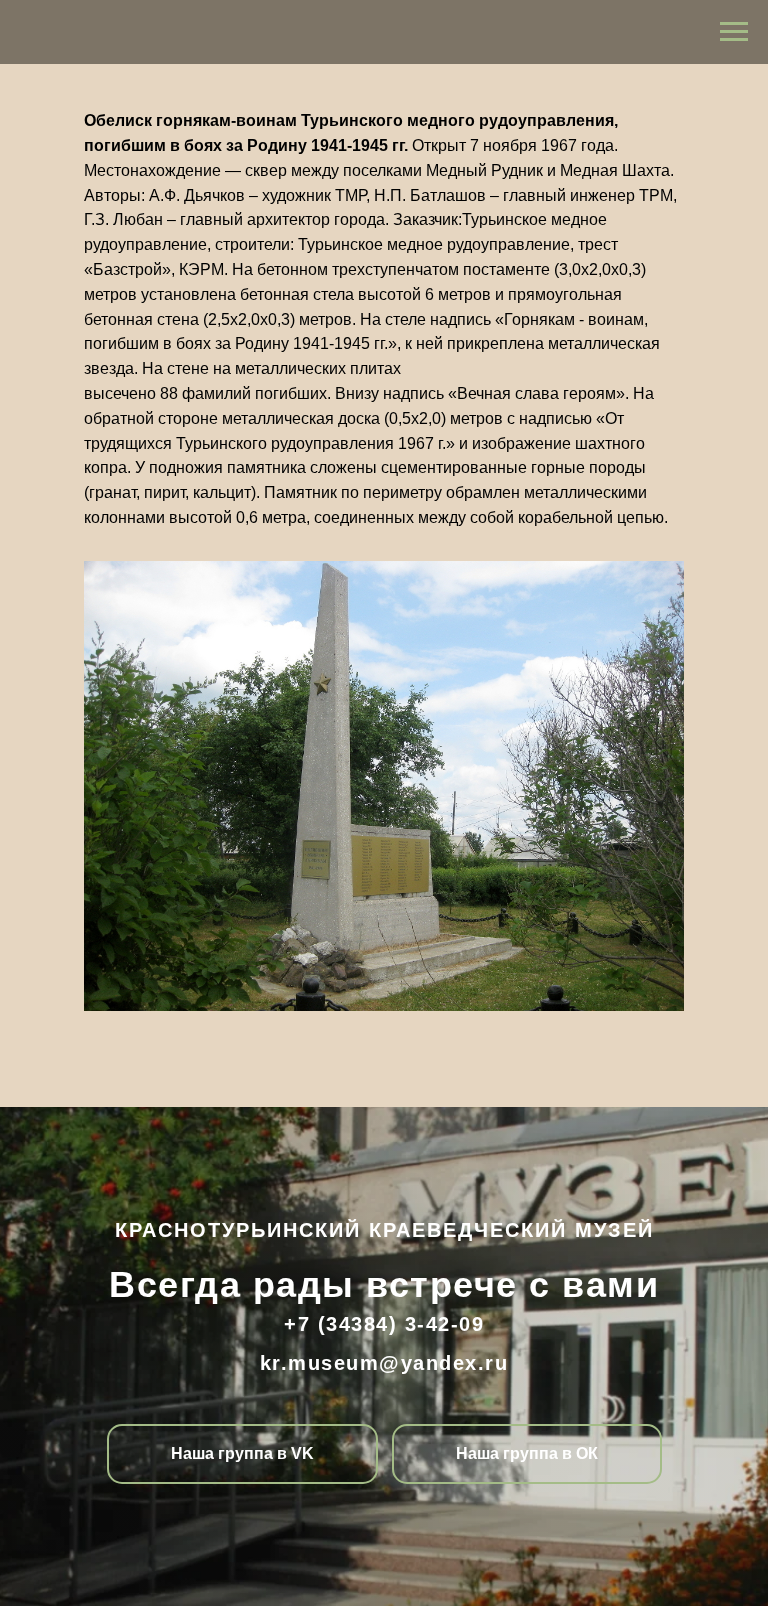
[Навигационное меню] (734, 32)
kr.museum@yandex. (373, 1363)
